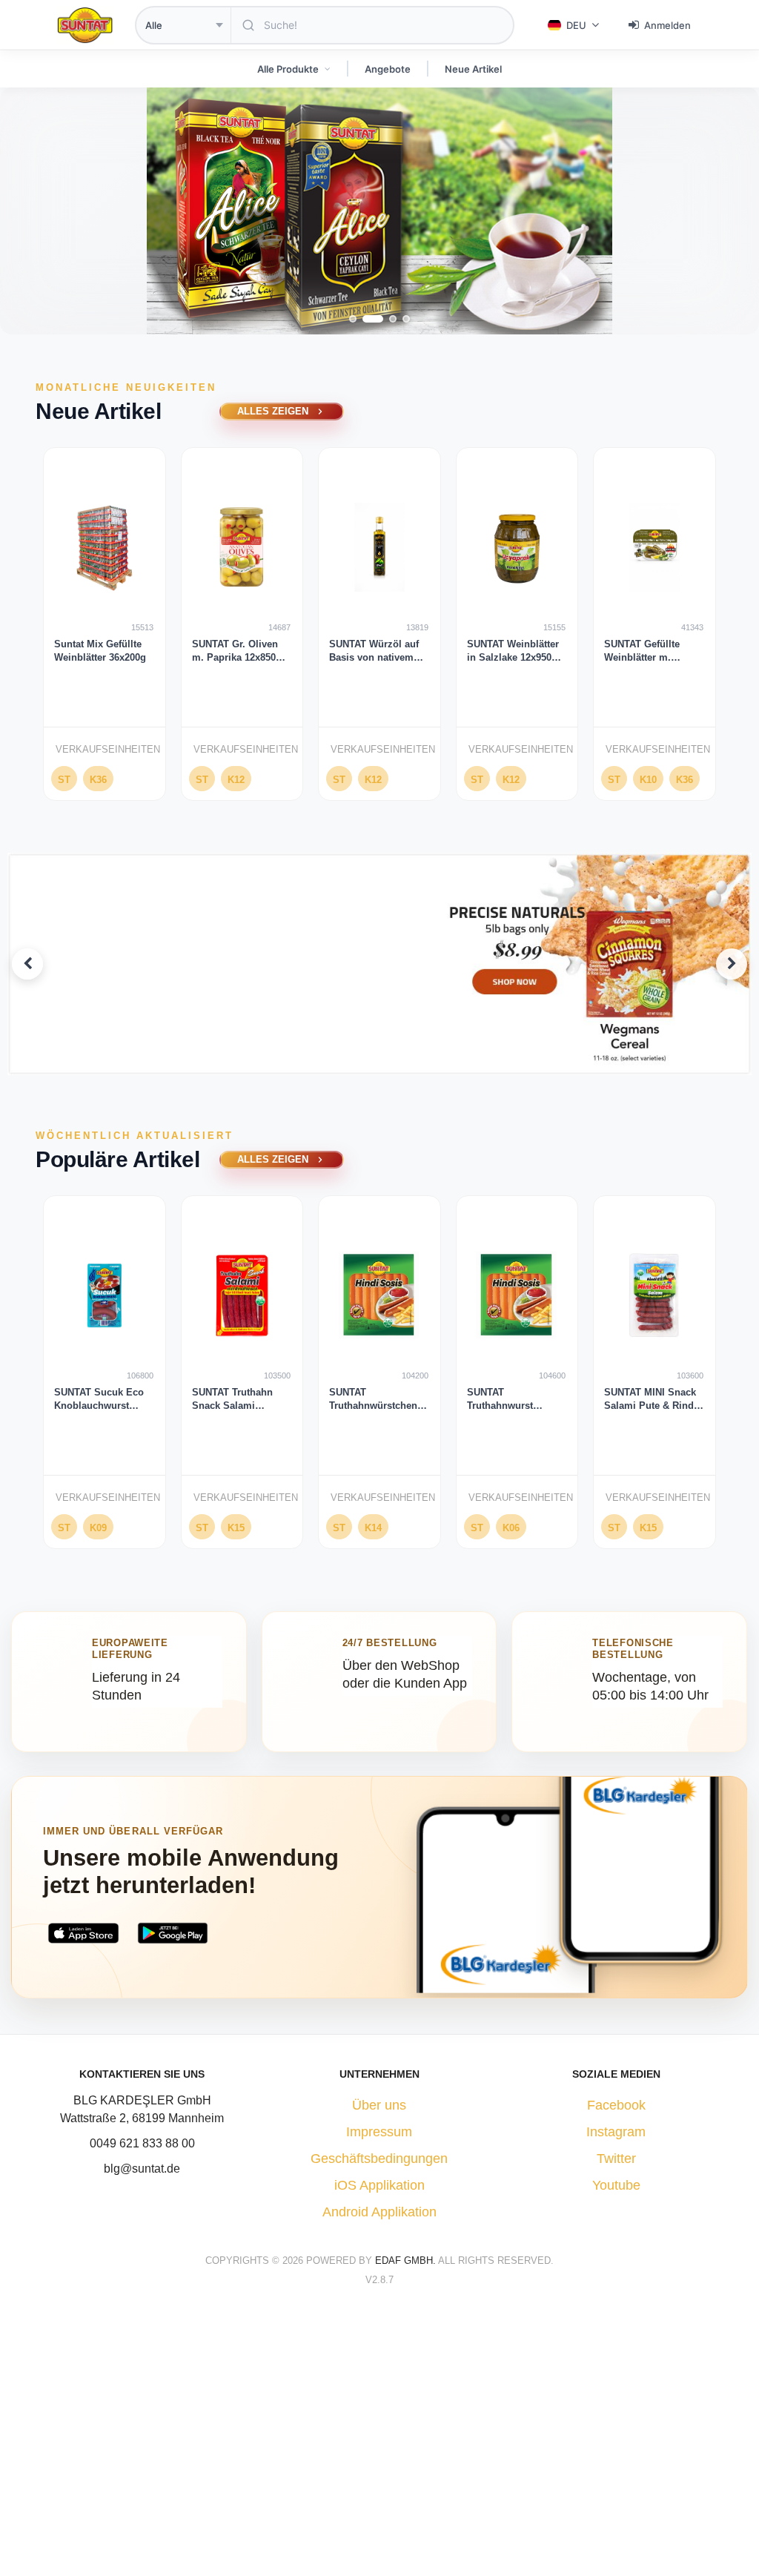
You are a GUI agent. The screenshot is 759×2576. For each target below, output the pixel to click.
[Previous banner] (27, 964)
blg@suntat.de (142, 2169)
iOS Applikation (379, 2185)
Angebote (388, 69)
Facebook (616, 2105)
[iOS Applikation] (83, 1933)
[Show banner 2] (374, 1061)
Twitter (616, 2159)
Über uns (379, 2105)
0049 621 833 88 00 (142, 2143)
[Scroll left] (18, 629)
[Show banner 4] (404, 1061)
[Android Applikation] (173, 1933)
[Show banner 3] (392, 1061)
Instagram (616, 2132)
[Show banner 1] (356, 1061)
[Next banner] (732, 964)
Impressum (379, 2132)
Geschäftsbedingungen (379, 2159)
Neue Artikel (473, 69)
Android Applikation (379, 2212)
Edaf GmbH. (407, 2260)
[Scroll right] (741, 629)
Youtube (616, 2185)
